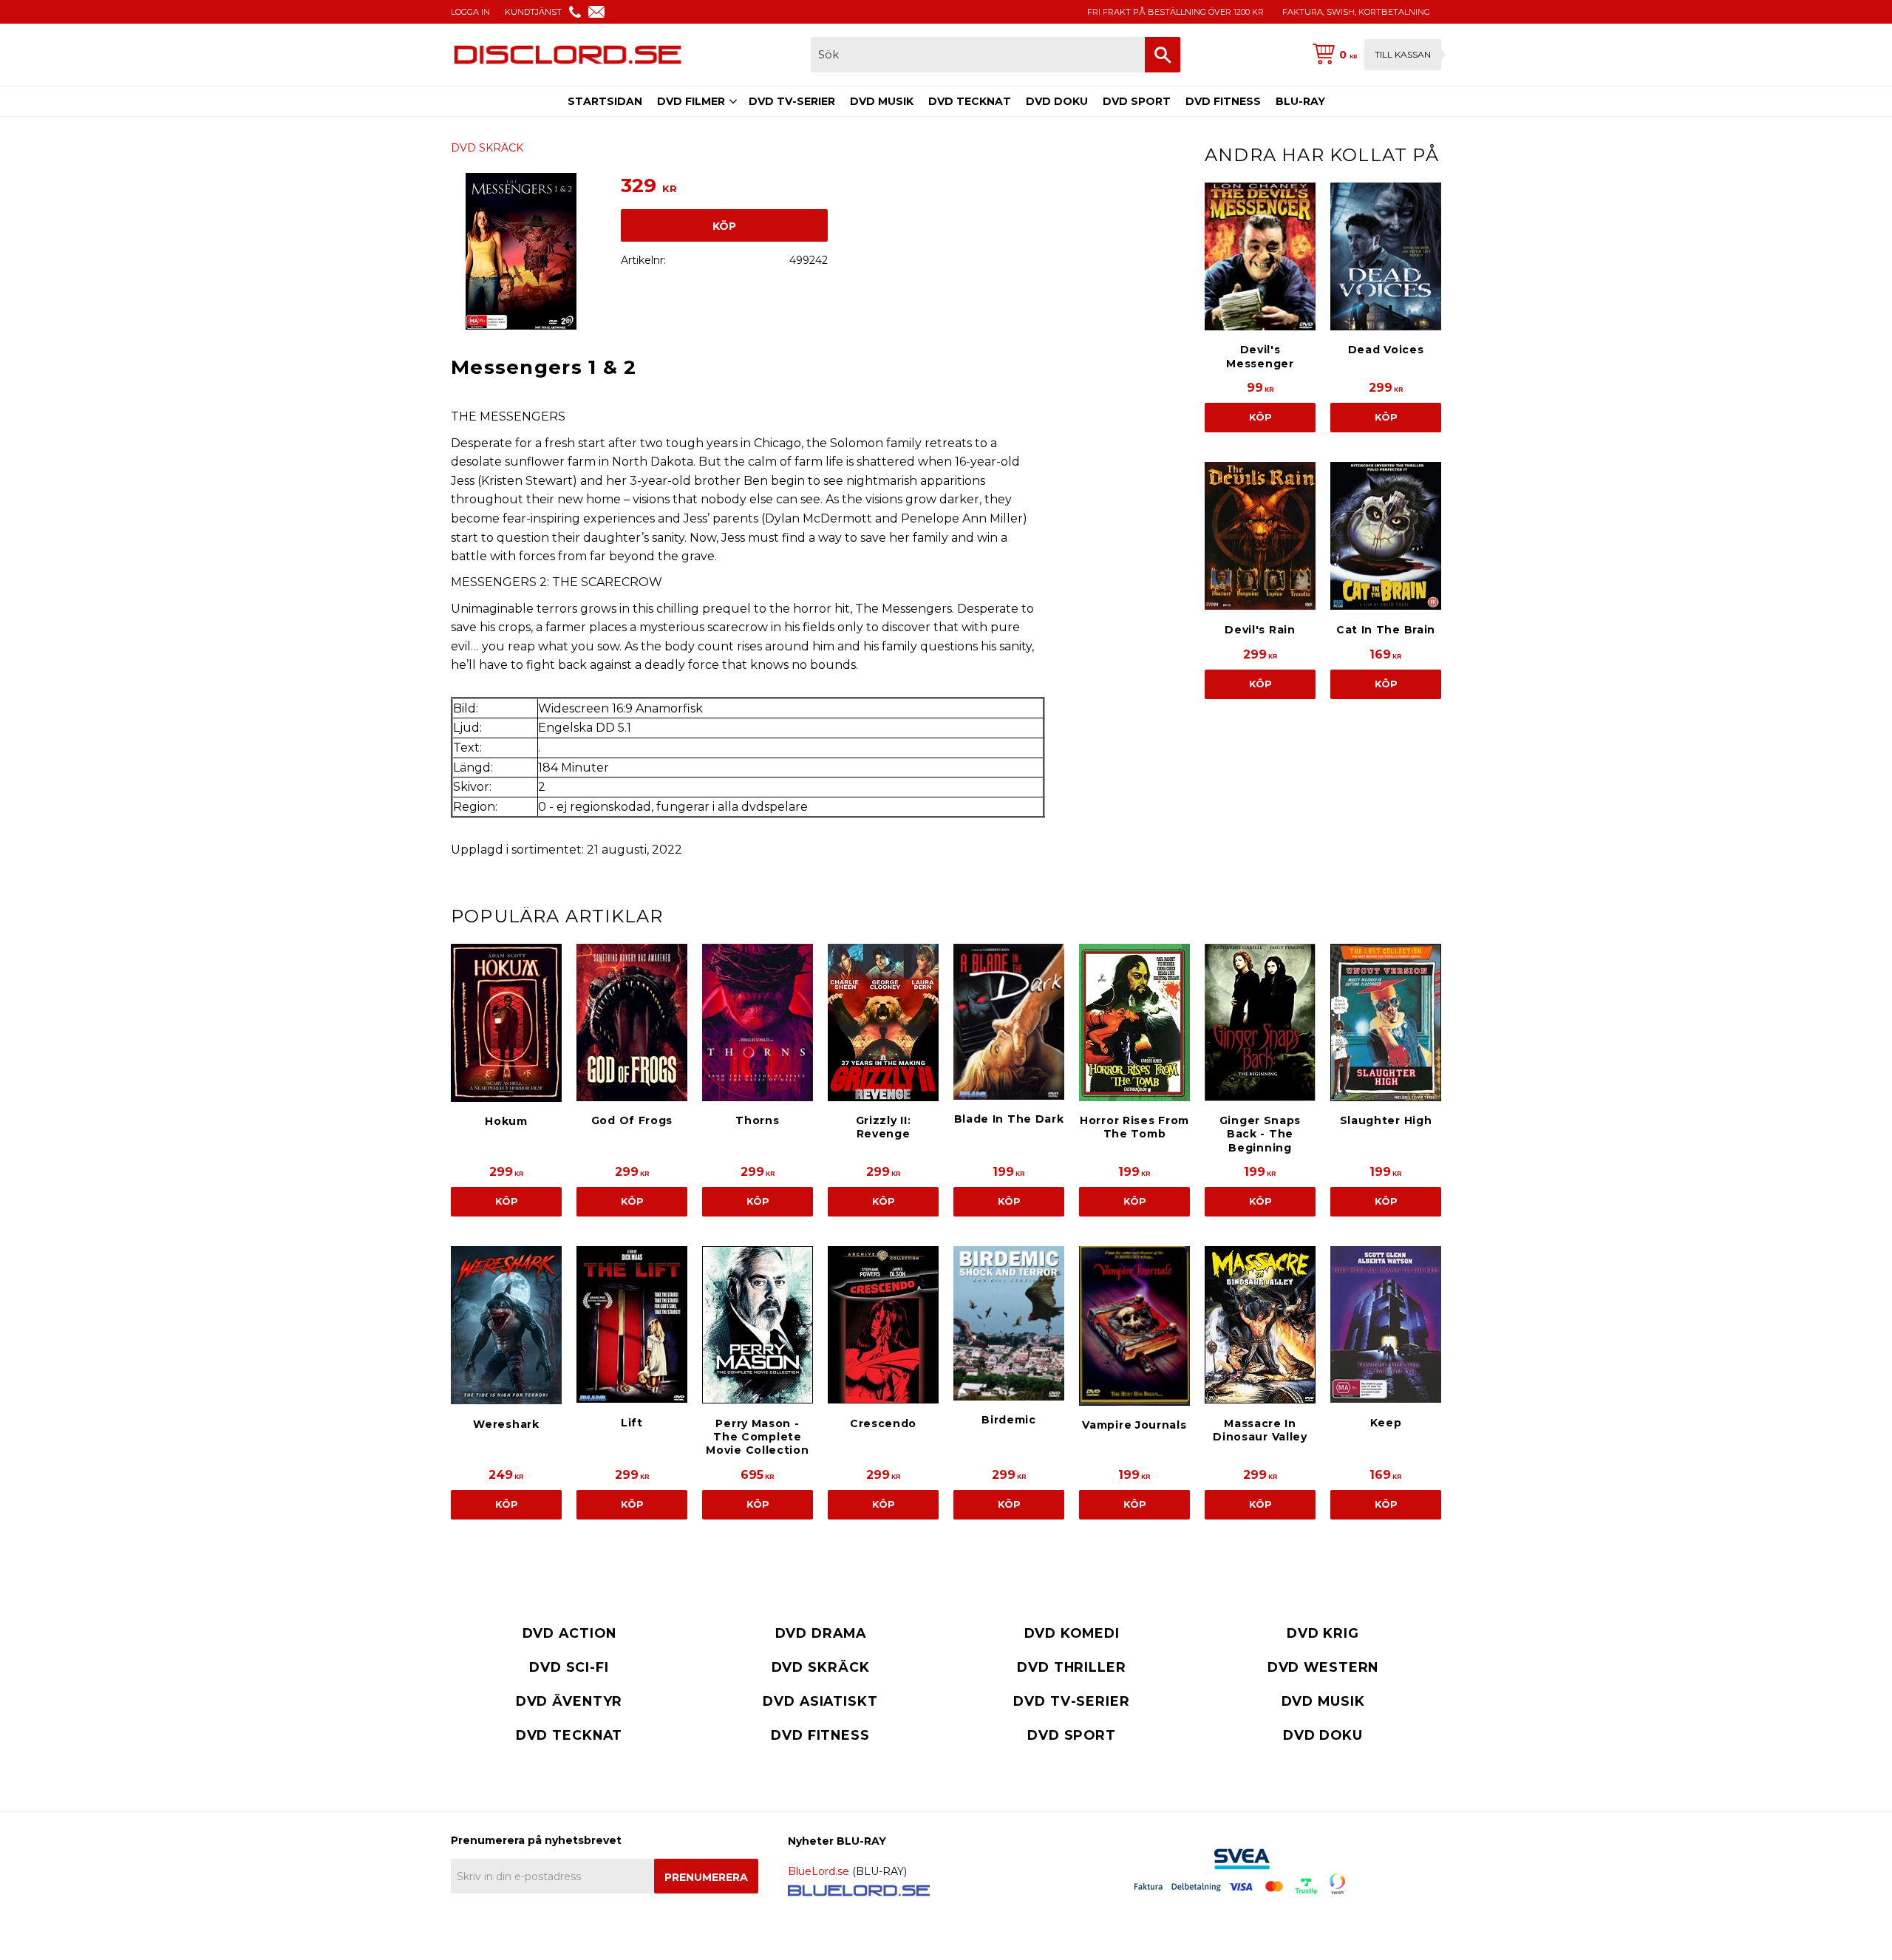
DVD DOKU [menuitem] (1057, 101)
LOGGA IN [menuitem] (470, 12)
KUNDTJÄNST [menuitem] (533, 12)
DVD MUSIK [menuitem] (882, 101)
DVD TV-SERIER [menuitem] (792, 101)
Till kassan (1403, 54)
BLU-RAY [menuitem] (1300, 101)
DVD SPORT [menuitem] (1137, 101)
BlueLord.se (819, 1871)
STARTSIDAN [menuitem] (605, 101)
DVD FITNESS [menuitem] (1223, 101)
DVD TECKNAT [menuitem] (970, 101)
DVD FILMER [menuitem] (691, 101)
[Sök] (1163, 55)
